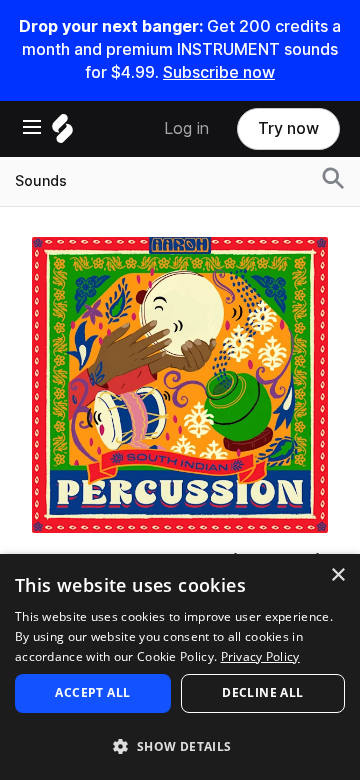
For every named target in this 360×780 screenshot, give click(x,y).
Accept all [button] (92, 692)
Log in (186, 128)
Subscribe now (219, 72)
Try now (288, 128)
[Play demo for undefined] (180, 385)
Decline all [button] (262, 692)
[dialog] (180, 667)
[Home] (62, 133)
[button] (180, 745)
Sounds (41, 181)
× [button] (337, 575)
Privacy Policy (260, 656)
